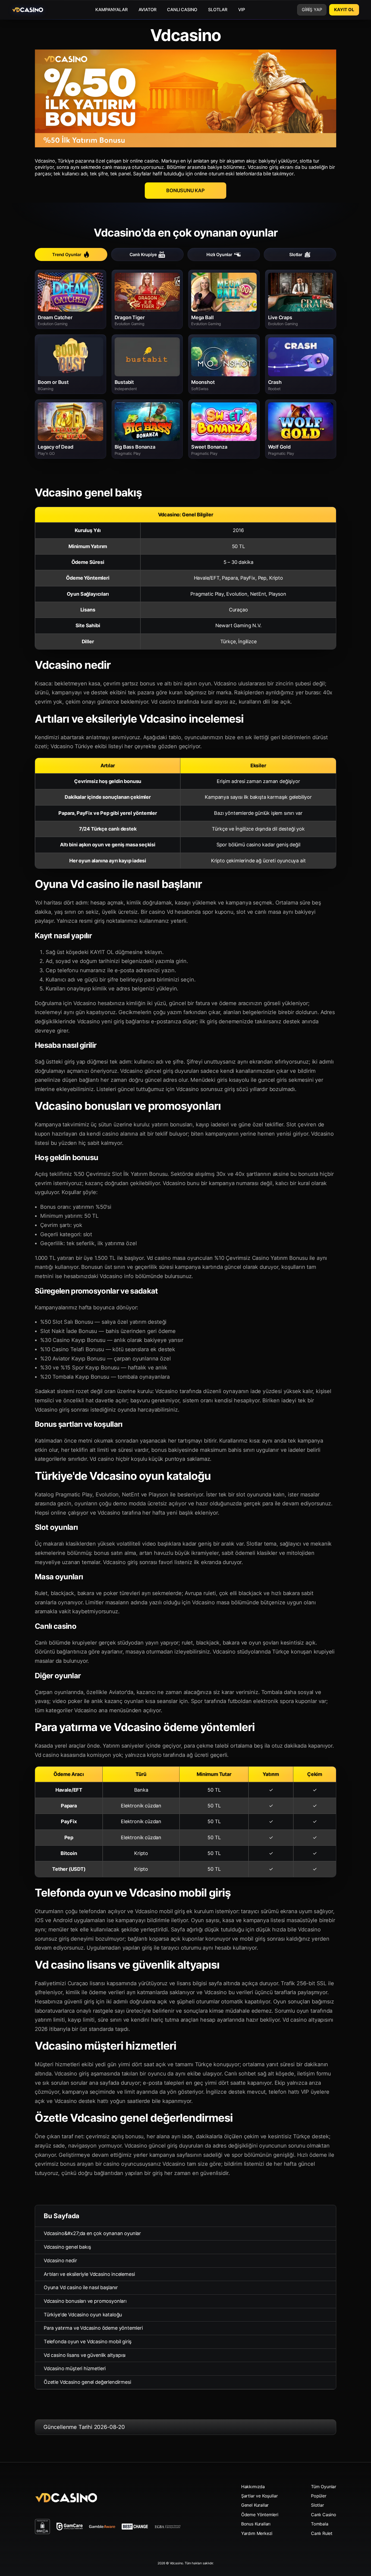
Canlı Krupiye (143, 254)
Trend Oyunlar (67, 254)
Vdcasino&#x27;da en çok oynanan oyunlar (92, 2233)
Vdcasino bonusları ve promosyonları (85, 2301)
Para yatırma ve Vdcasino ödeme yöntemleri (93, 2328)
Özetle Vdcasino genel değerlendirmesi (87, 2382)
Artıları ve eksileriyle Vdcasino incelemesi (89, 2274)
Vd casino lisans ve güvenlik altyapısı (85, 2355)
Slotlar (296, 254)
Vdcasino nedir (60, 2260)
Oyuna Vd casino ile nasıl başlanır (81, 2287)
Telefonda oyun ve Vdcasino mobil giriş (88, 2342)
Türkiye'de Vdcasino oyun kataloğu (83, 2315)
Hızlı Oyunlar (219, 254)
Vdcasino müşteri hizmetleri (75, 2368)
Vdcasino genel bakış (67, 2247)
